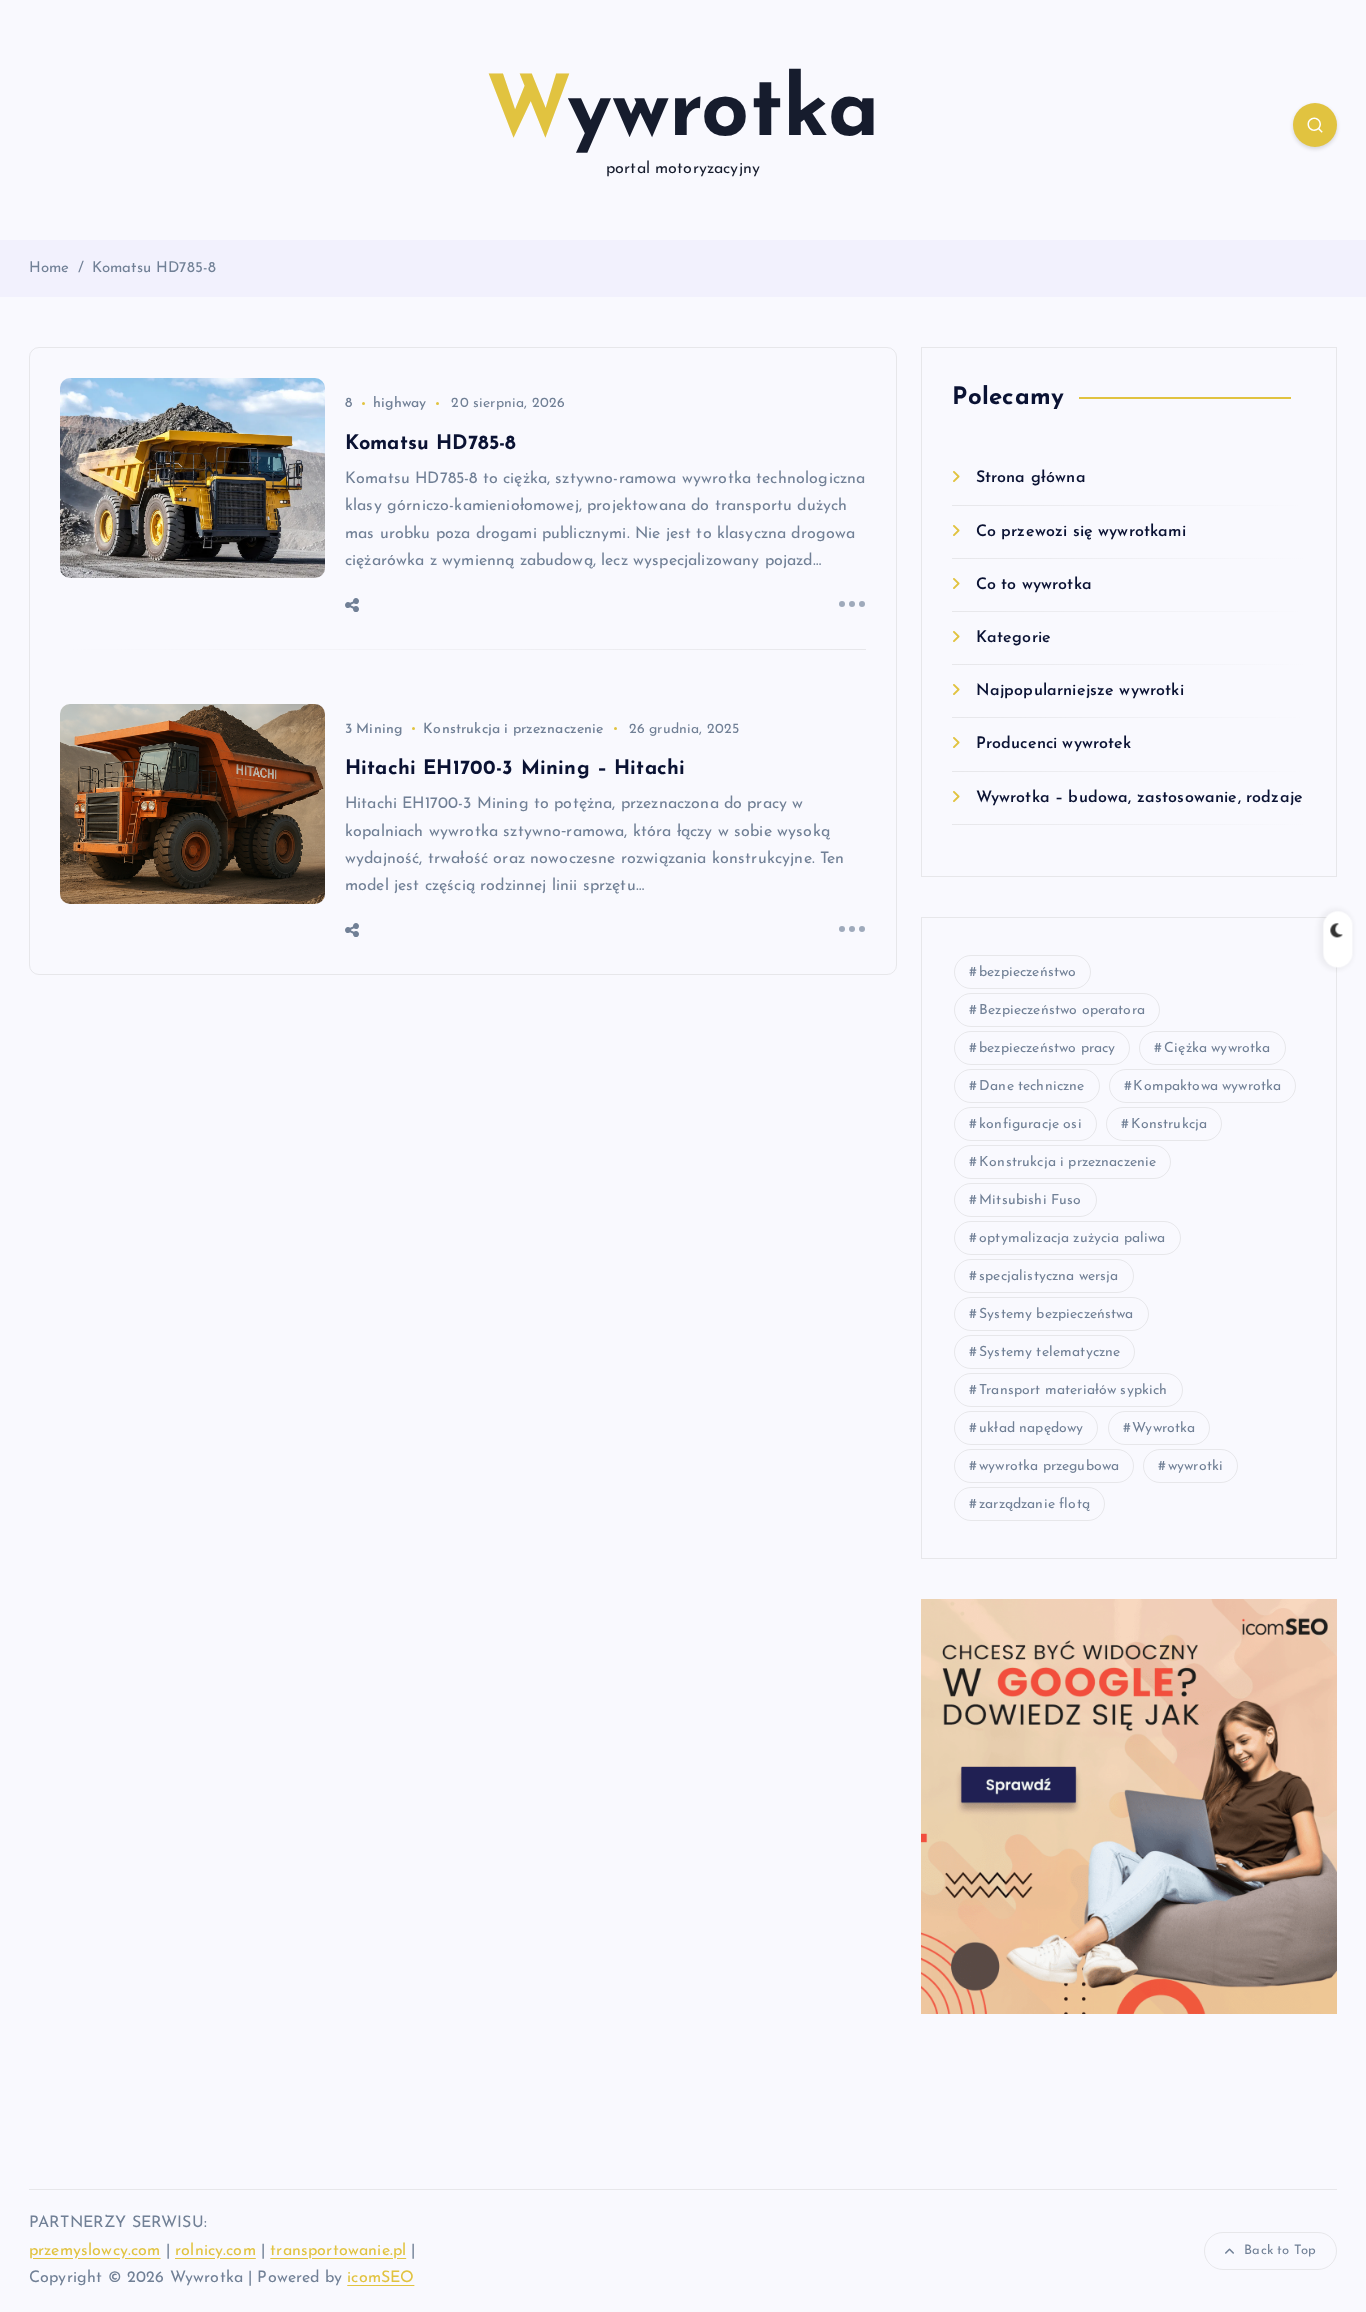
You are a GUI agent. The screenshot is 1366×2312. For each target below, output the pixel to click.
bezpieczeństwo (1027, 972)
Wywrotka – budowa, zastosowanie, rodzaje (1139, 798)
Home (49, 268)
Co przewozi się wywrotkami (1080, 532)
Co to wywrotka (1033, 585)
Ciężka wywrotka (1217, 1048)
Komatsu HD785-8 (154, 268)
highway (399, 403)
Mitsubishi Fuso (1030, 1200)
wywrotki (1195, 1466)
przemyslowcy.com (95, 2251)
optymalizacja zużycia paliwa (1072, 1238)
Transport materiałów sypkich (1073, 1390)
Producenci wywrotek (1053, 744)
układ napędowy (1031, 1428)
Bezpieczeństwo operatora (1062, 1010)
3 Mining (373, 729)
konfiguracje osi (1030, 1124)
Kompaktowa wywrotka (1207, 1086)
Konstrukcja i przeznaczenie (513, 729)
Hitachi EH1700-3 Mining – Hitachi (515, 769)
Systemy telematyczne (1049, 1352)
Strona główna (1030, 478)
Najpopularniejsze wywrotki (1079, 691)
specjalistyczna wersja (1049, 1276)
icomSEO (380, 2278)
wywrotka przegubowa (1049, 1466)
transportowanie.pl (338, 2251)
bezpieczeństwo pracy (1047, 1048)
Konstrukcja (1169, 1124)
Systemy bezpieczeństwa (1056, 1314)
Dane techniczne (1031, 1086)
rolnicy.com (215, 2251)
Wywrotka (1163, 1428)
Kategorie (1013, 638)
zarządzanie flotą (1034, 1504)
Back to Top (1280, 2250)
